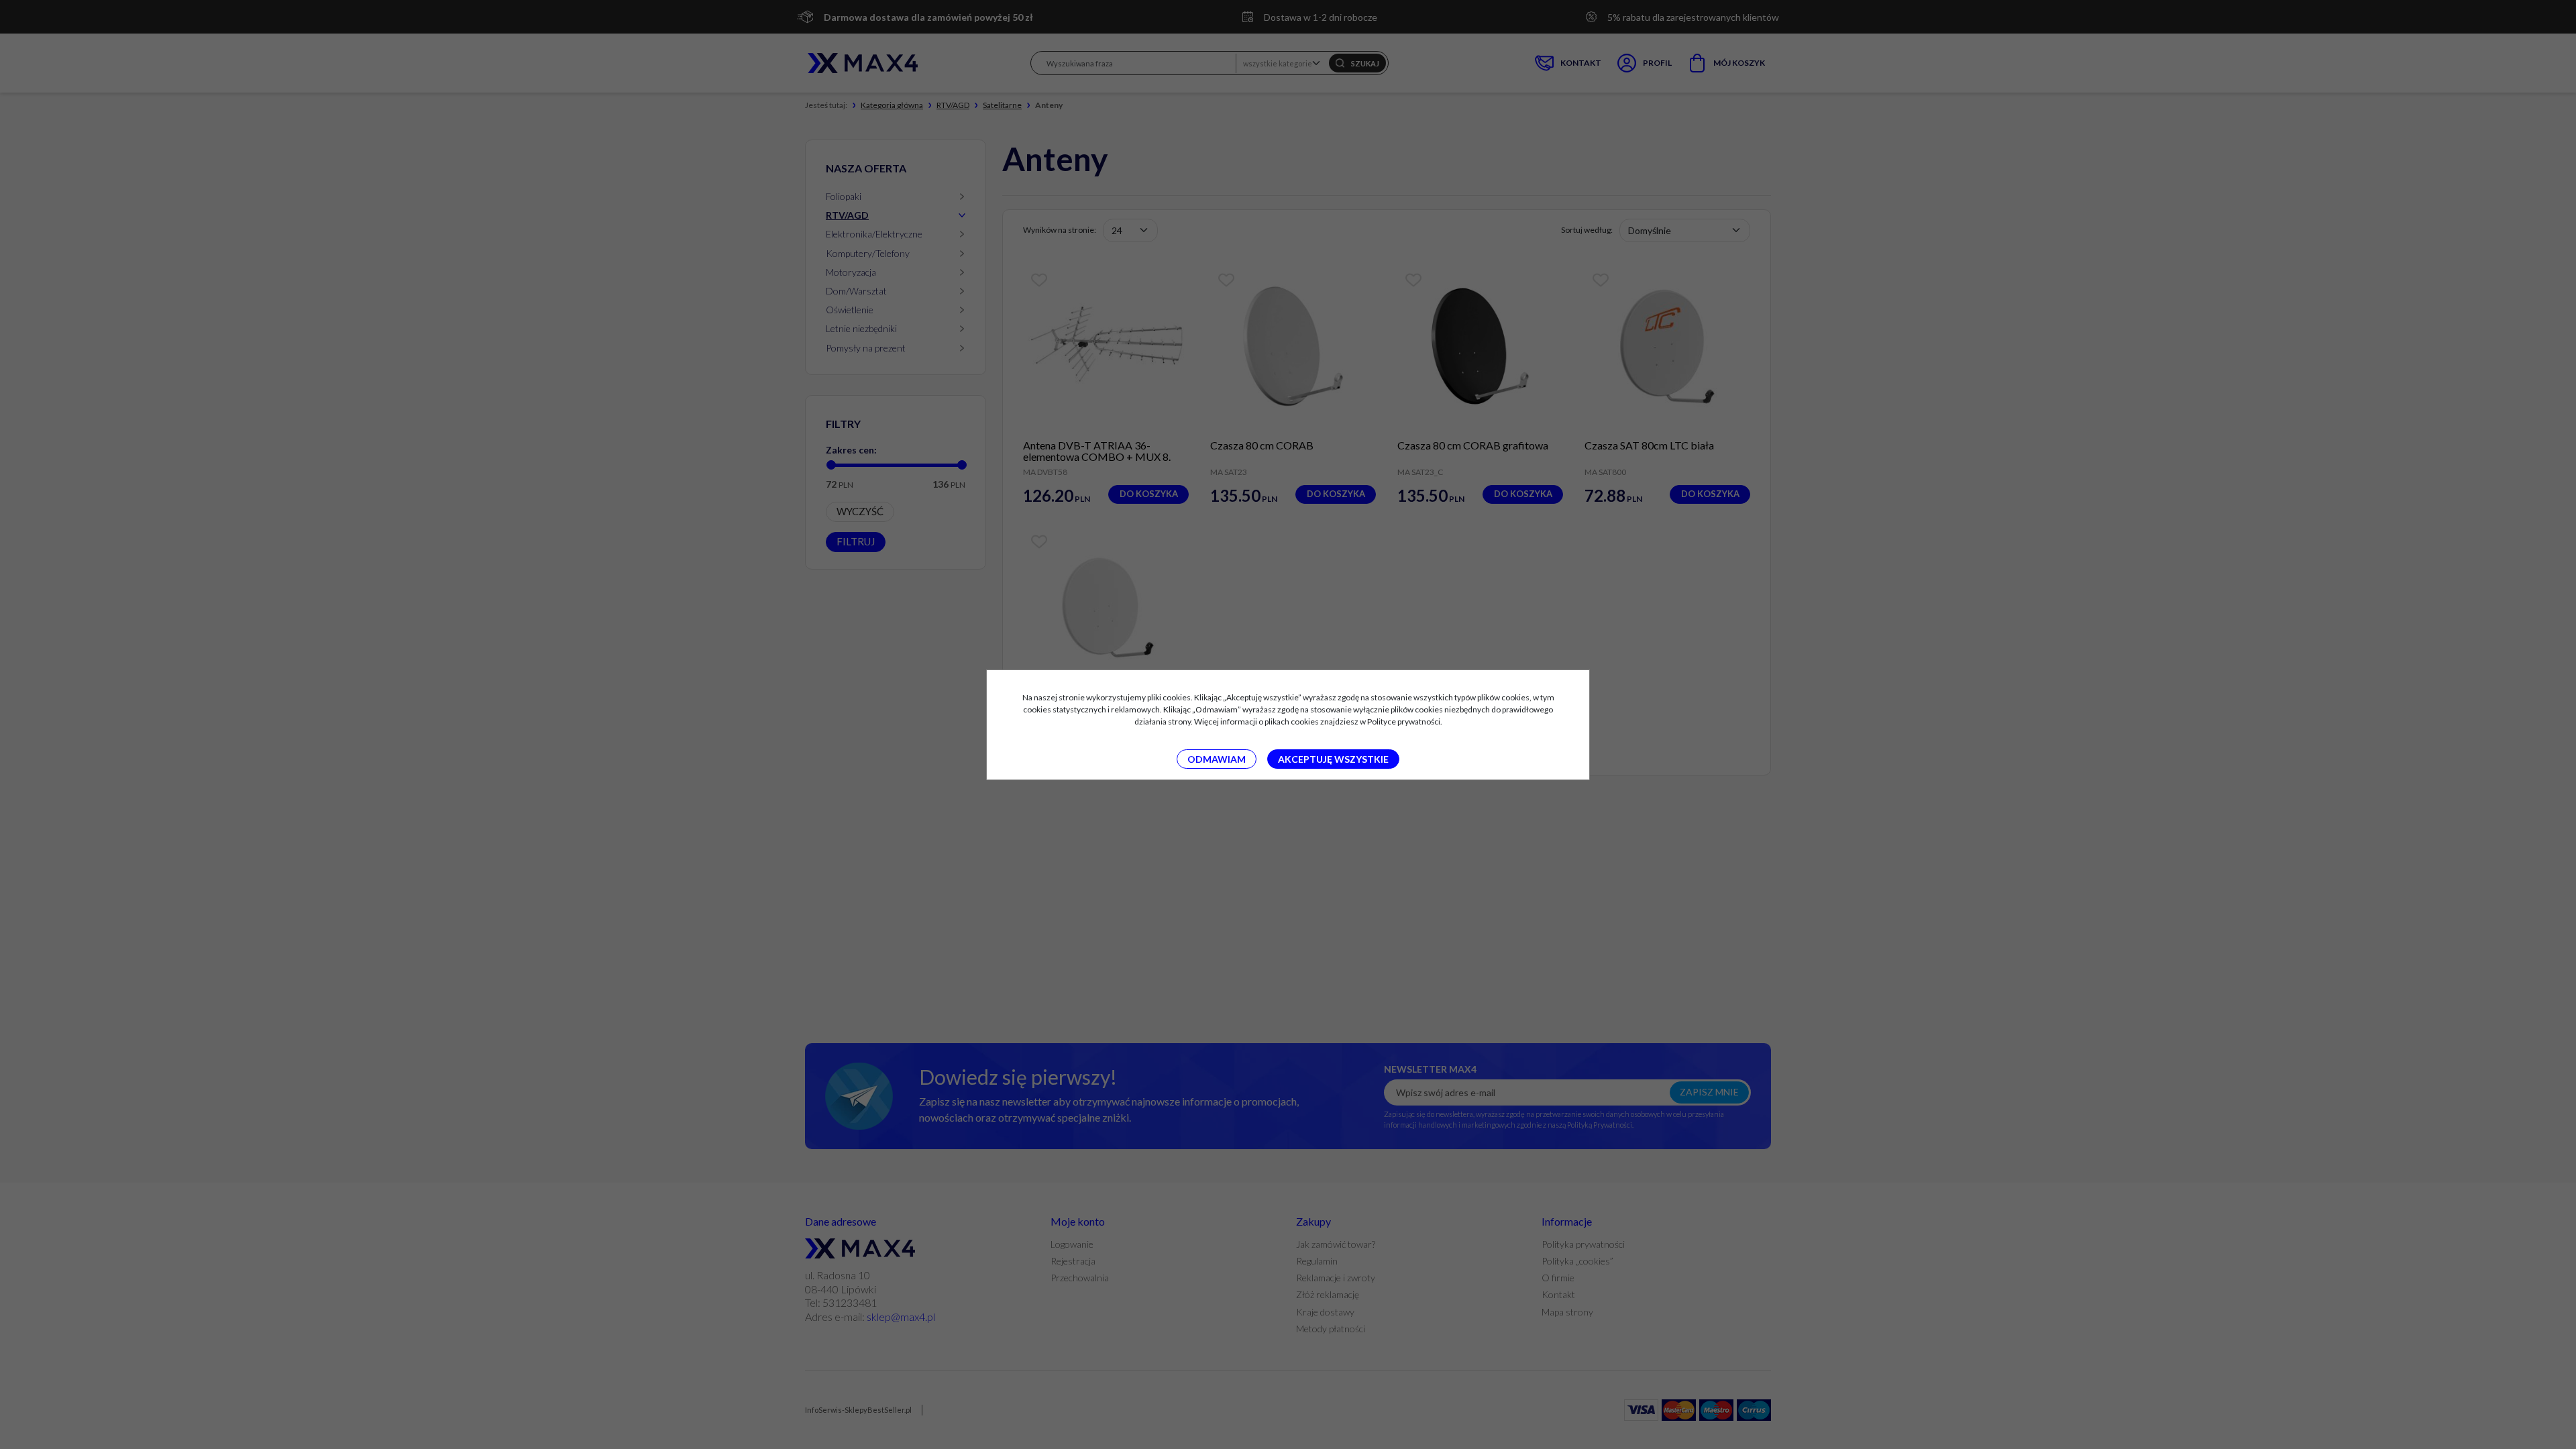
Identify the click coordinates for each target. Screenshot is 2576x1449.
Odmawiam (1217, 759)
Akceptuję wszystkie (1333, 759)
